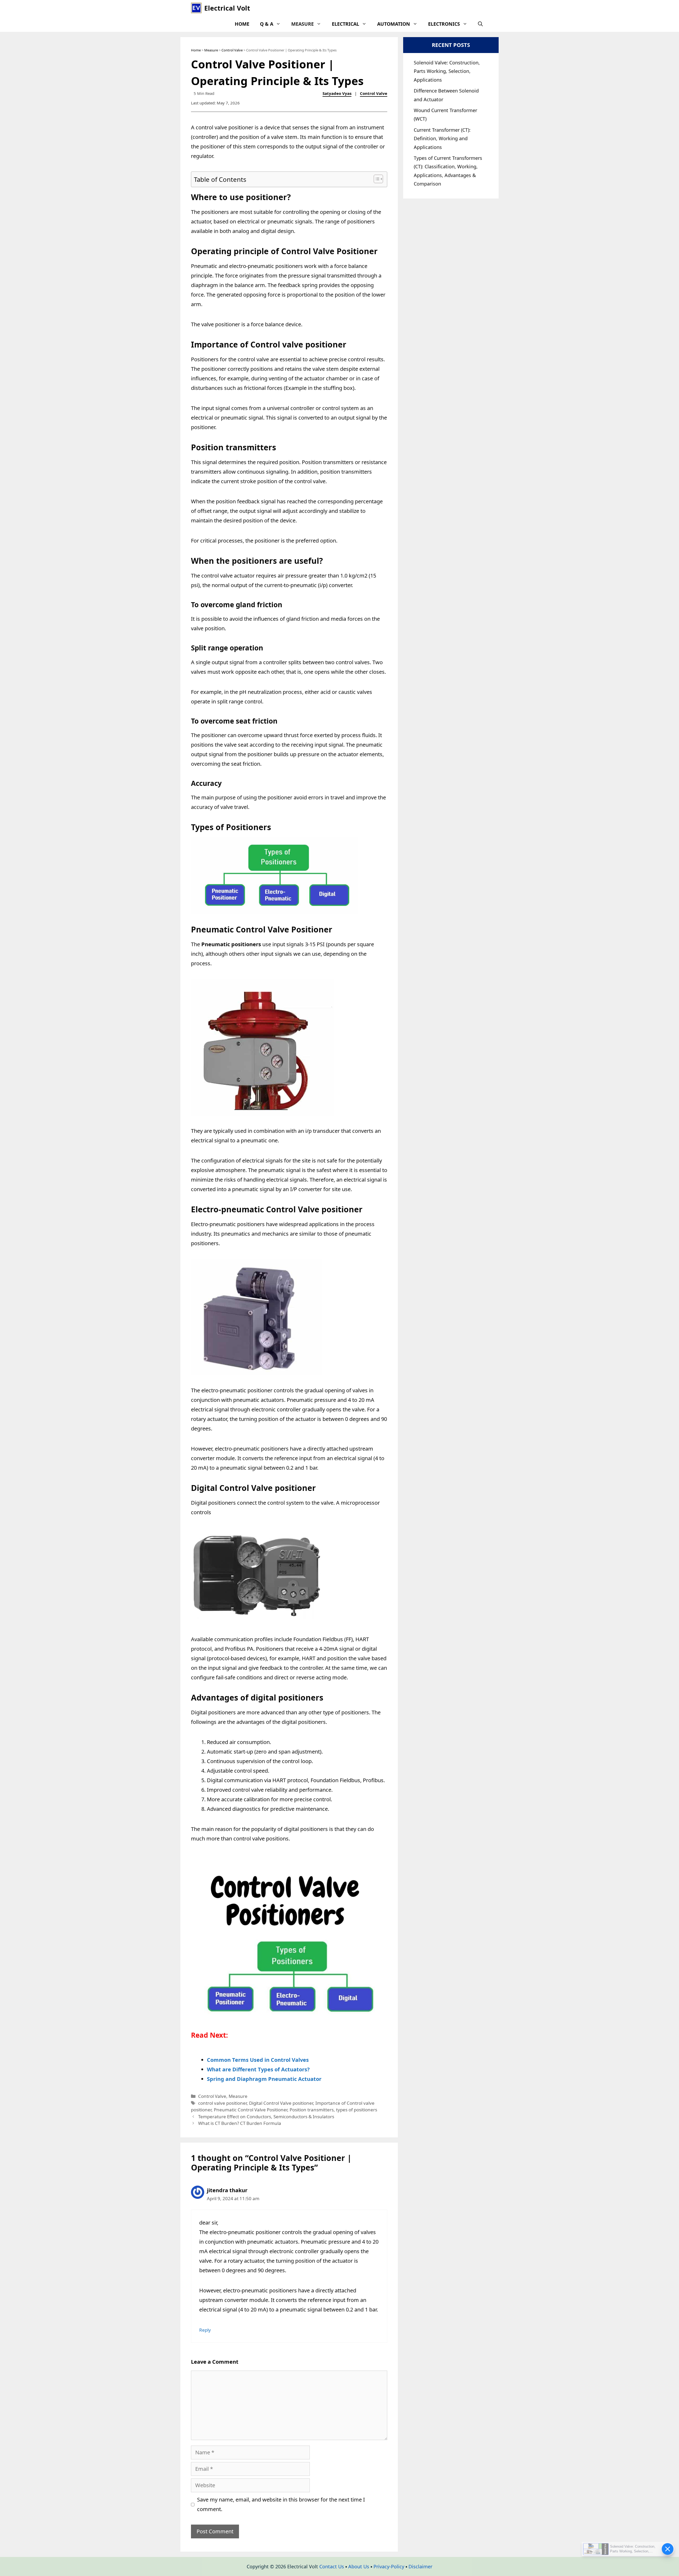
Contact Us (332, 2566)
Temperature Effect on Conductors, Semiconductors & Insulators (267, 2117)
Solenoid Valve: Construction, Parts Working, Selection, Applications (447, 71)
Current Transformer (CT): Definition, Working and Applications (442, 138)
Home (242, 24)
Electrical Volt (227, 8)
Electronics (444, 24)
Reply (205, 2330)
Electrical (345, 24)
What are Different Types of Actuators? (258, 2069)
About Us (359, 2566)
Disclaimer (420, 2566)
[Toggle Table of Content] (376, 179)
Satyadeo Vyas (337, 93)
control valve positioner (222, 2103)
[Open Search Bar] (480, 24)
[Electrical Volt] (196, 8)
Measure (302, 24)
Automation (394, 24)
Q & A (267, 24)
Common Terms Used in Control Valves (258, 2060)
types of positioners (357, 2110)
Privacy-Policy (389, 2566)
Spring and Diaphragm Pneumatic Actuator (264, 2079)
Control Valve (232, 50)
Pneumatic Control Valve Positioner (251, 2110)
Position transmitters (312, 2110)
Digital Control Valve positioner (281, 2103)
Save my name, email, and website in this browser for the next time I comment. (281, 2504)
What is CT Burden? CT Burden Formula (240, 2123)
